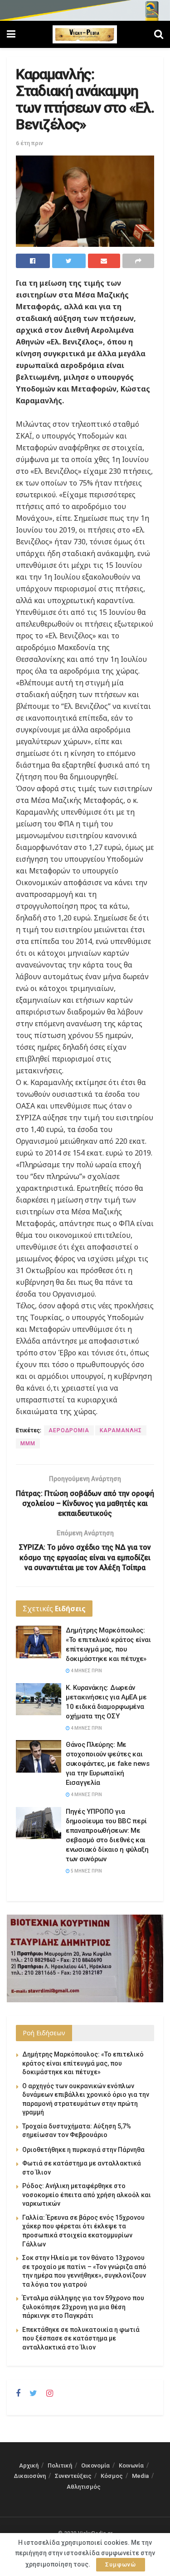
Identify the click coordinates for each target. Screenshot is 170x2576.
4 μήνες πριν (86, 1671)
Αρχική (29, 2465)
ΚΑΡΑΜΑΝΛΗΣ (121, 1430)
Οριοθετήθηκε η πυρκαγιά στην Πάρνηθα (83, 2150)
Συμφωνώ (121, 2564)
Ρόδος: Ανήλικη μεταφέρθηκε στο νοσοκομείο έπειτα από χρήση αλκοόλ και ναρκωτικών (87, 2195)
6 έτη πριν (29, 143)
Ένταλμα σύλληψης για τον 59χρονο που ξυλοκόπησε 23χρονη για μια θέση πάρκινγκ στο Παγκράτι (83, 2307)
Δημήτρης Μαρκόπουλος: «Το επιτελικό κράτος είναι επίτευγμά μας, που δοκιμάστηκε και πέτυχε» (83, 2063)
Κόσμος (112, 2476)
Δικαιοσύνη (30, 2476)
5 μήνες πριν (86, 1871)
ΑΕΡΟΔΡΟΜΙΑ (69, 1430)
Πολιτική (60, 2465)
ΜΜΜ (28, 1444)
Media (140, 2476)
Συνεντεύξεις (73, 2476)
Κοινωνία (131, 2465)
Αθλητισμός (84, 2487)
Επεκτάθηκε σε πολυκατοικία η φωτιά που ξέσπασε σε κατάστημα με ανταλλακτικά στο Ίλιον (81, 2338)
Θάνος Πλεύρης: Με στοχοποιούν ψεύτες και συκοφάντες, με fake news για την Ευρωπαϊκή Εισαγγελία (108, 1764)
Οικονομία (95, 2465)
